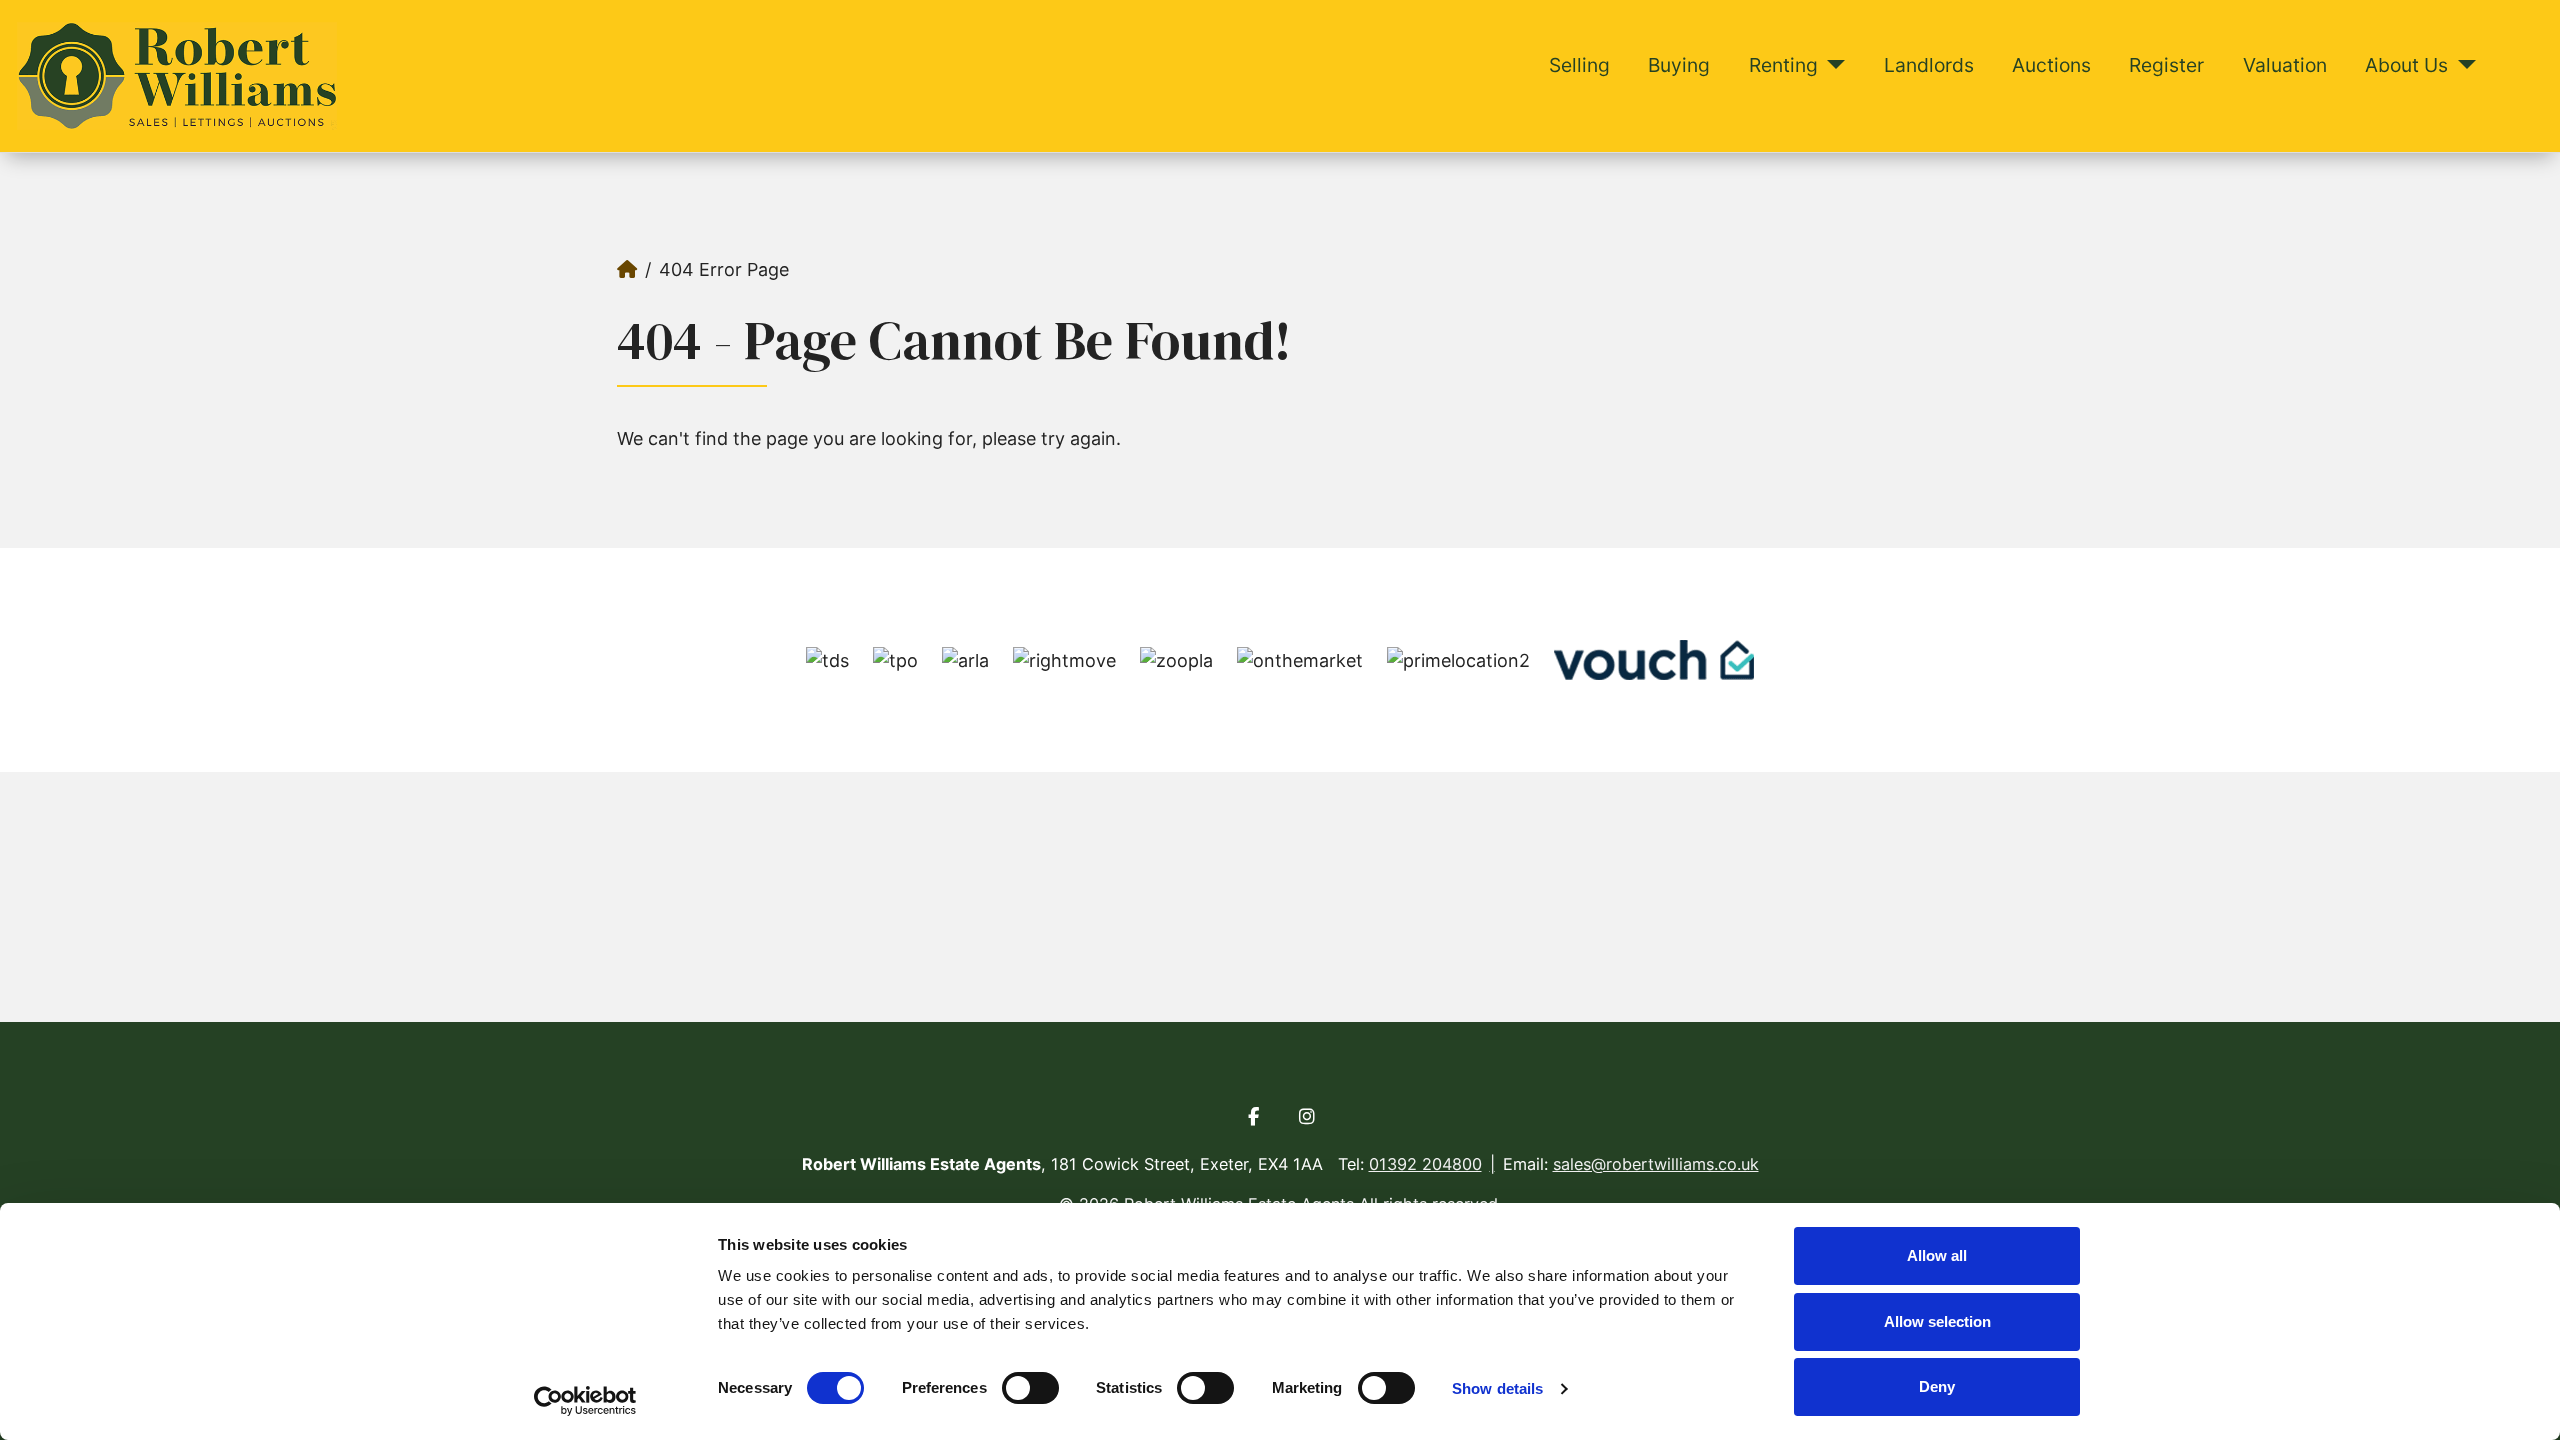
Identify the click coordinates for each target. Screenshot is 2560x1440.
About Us (2406, 65)
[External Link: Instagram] (1307, 1117)
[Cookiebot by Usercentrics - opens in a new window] (585, 1401)
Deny (1937, 1386)
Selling (1579, 65)
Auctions (2051, 65)
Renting (1783, 65)
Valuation (2285, 65)
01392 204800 (1425, 1164)
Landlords (1929, 65)
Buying (1679, 65)
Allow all (1937, 1255)
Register (2166, 65)
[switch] (1030, 1388)
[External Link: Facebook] (1253, 1117)
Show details (1497, 1388)
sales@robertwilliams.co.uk (1656, 1164)
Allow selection (1937, 1321)
